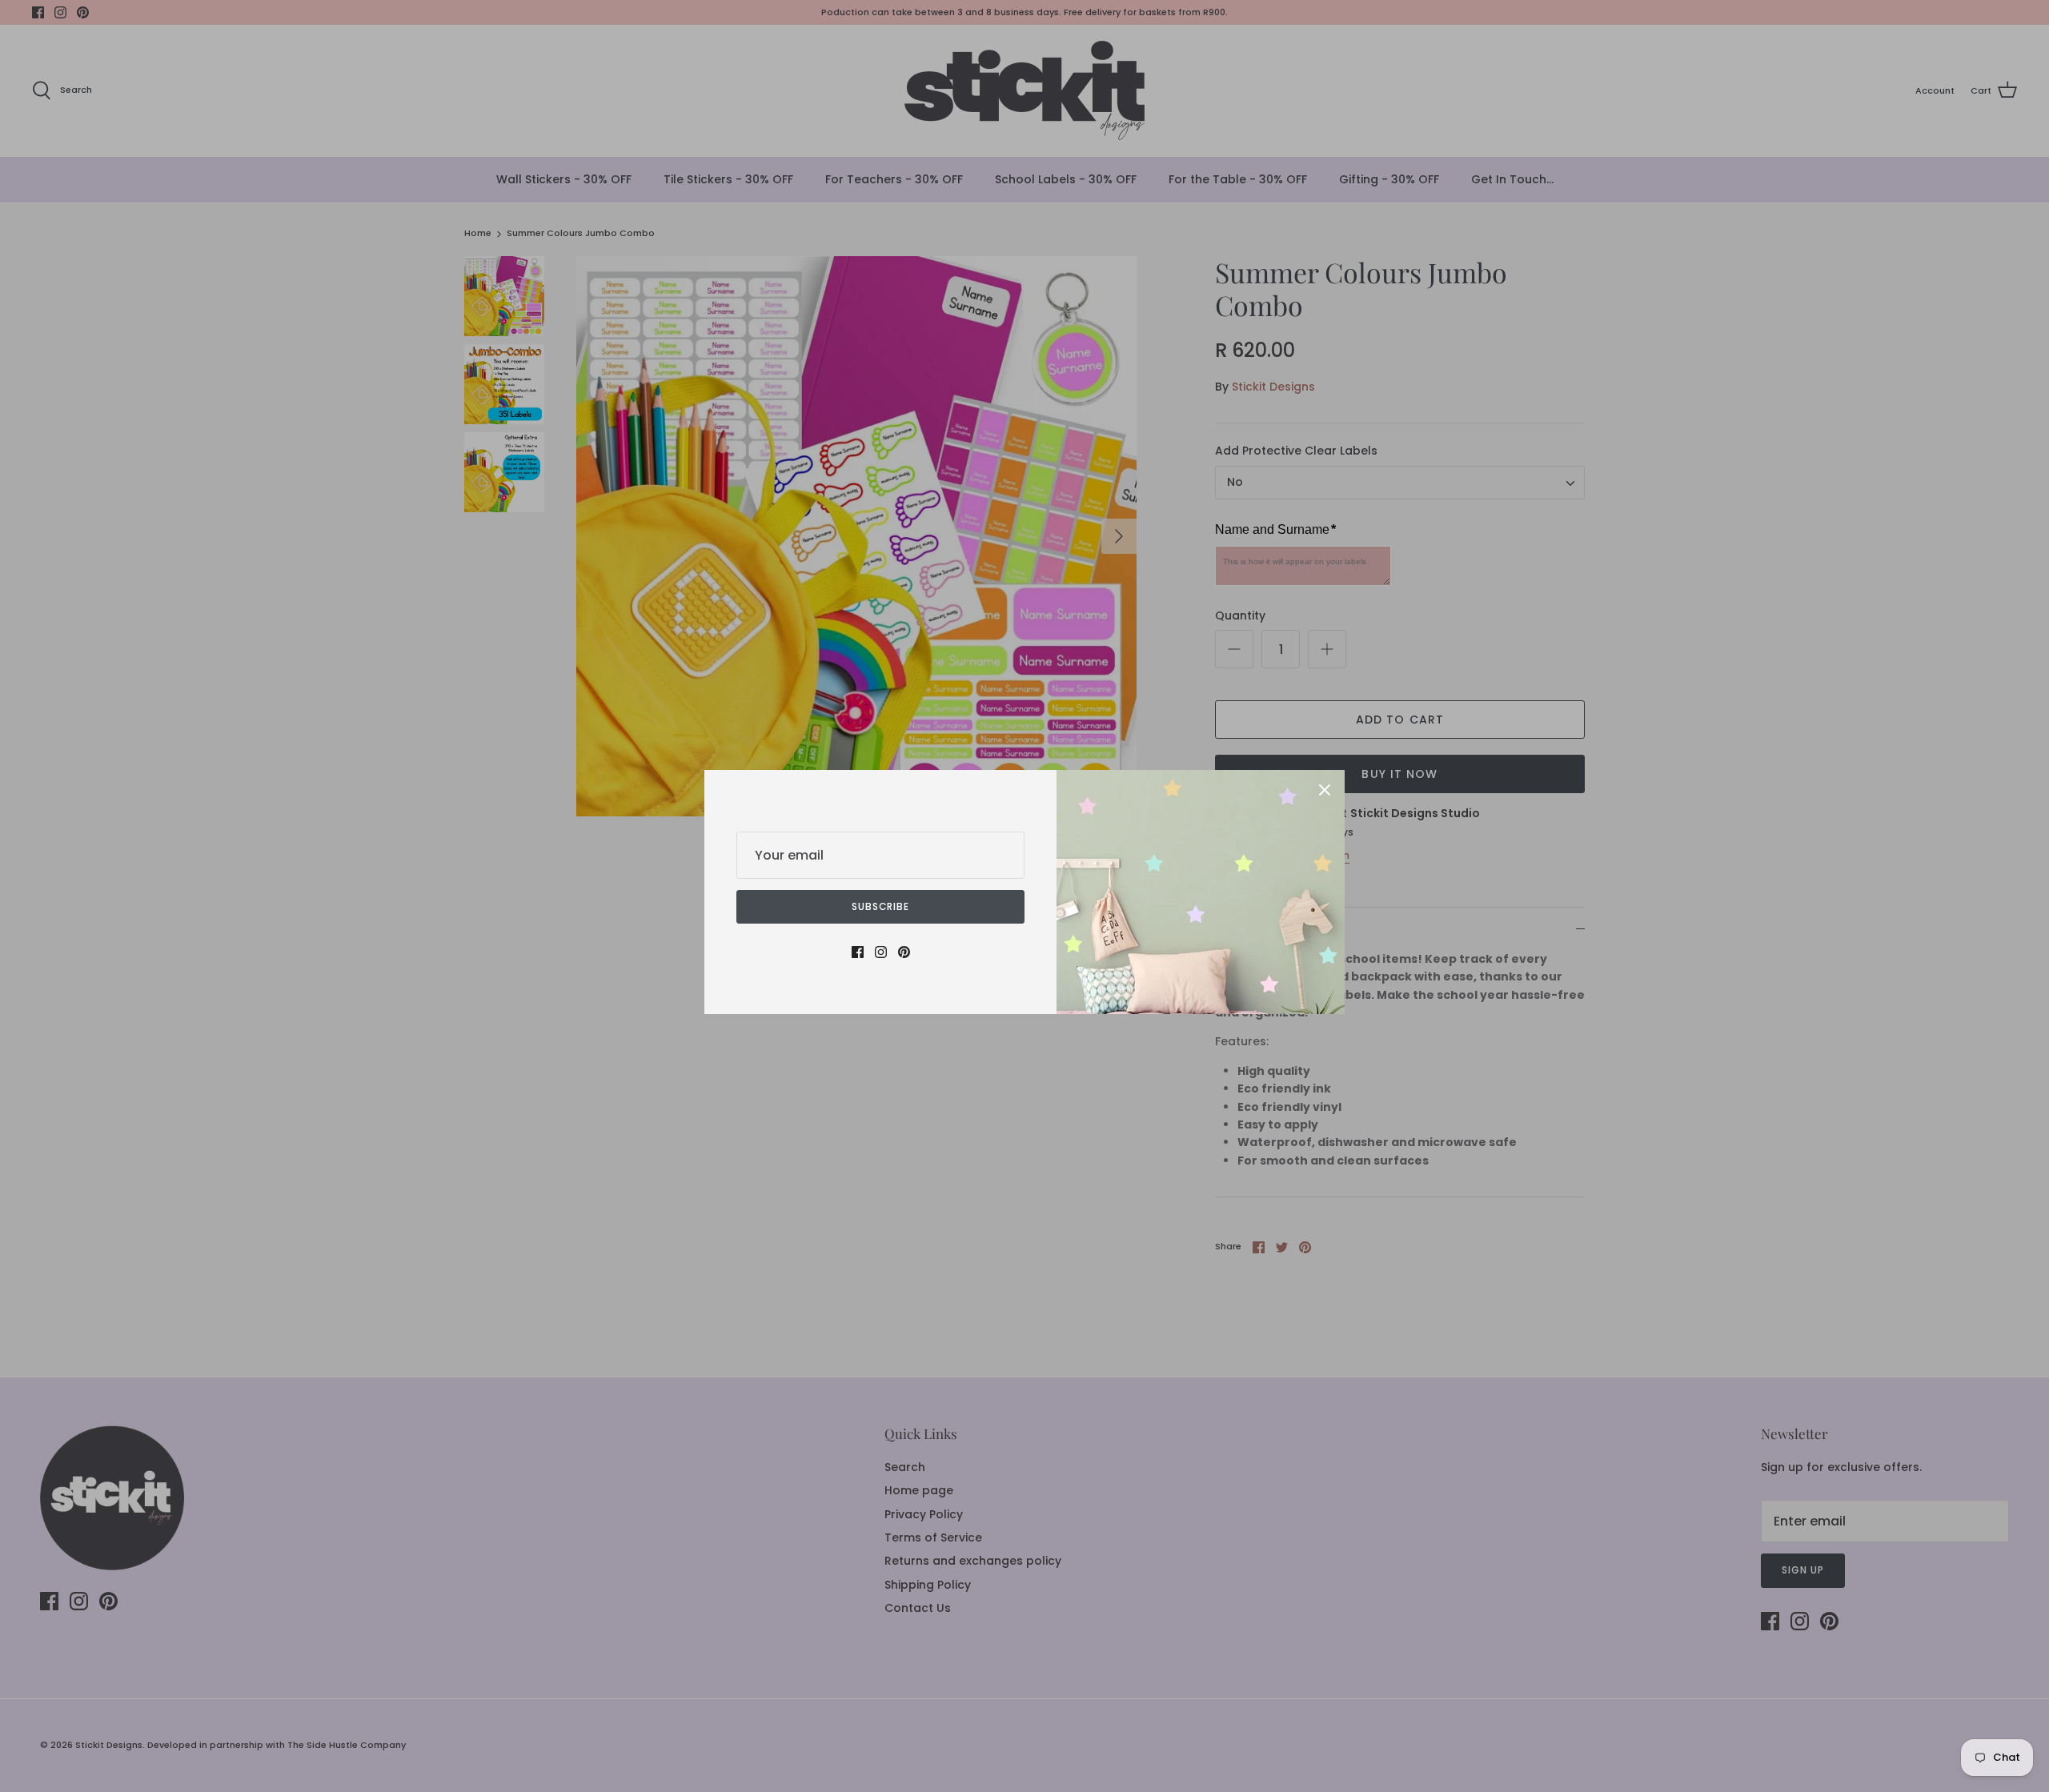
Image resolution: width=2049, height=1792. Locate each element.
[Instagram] (881, 952)
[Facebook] (858, 952)
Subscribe (881, 906)
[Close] (1325, 790)
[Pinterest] (904, 952)
